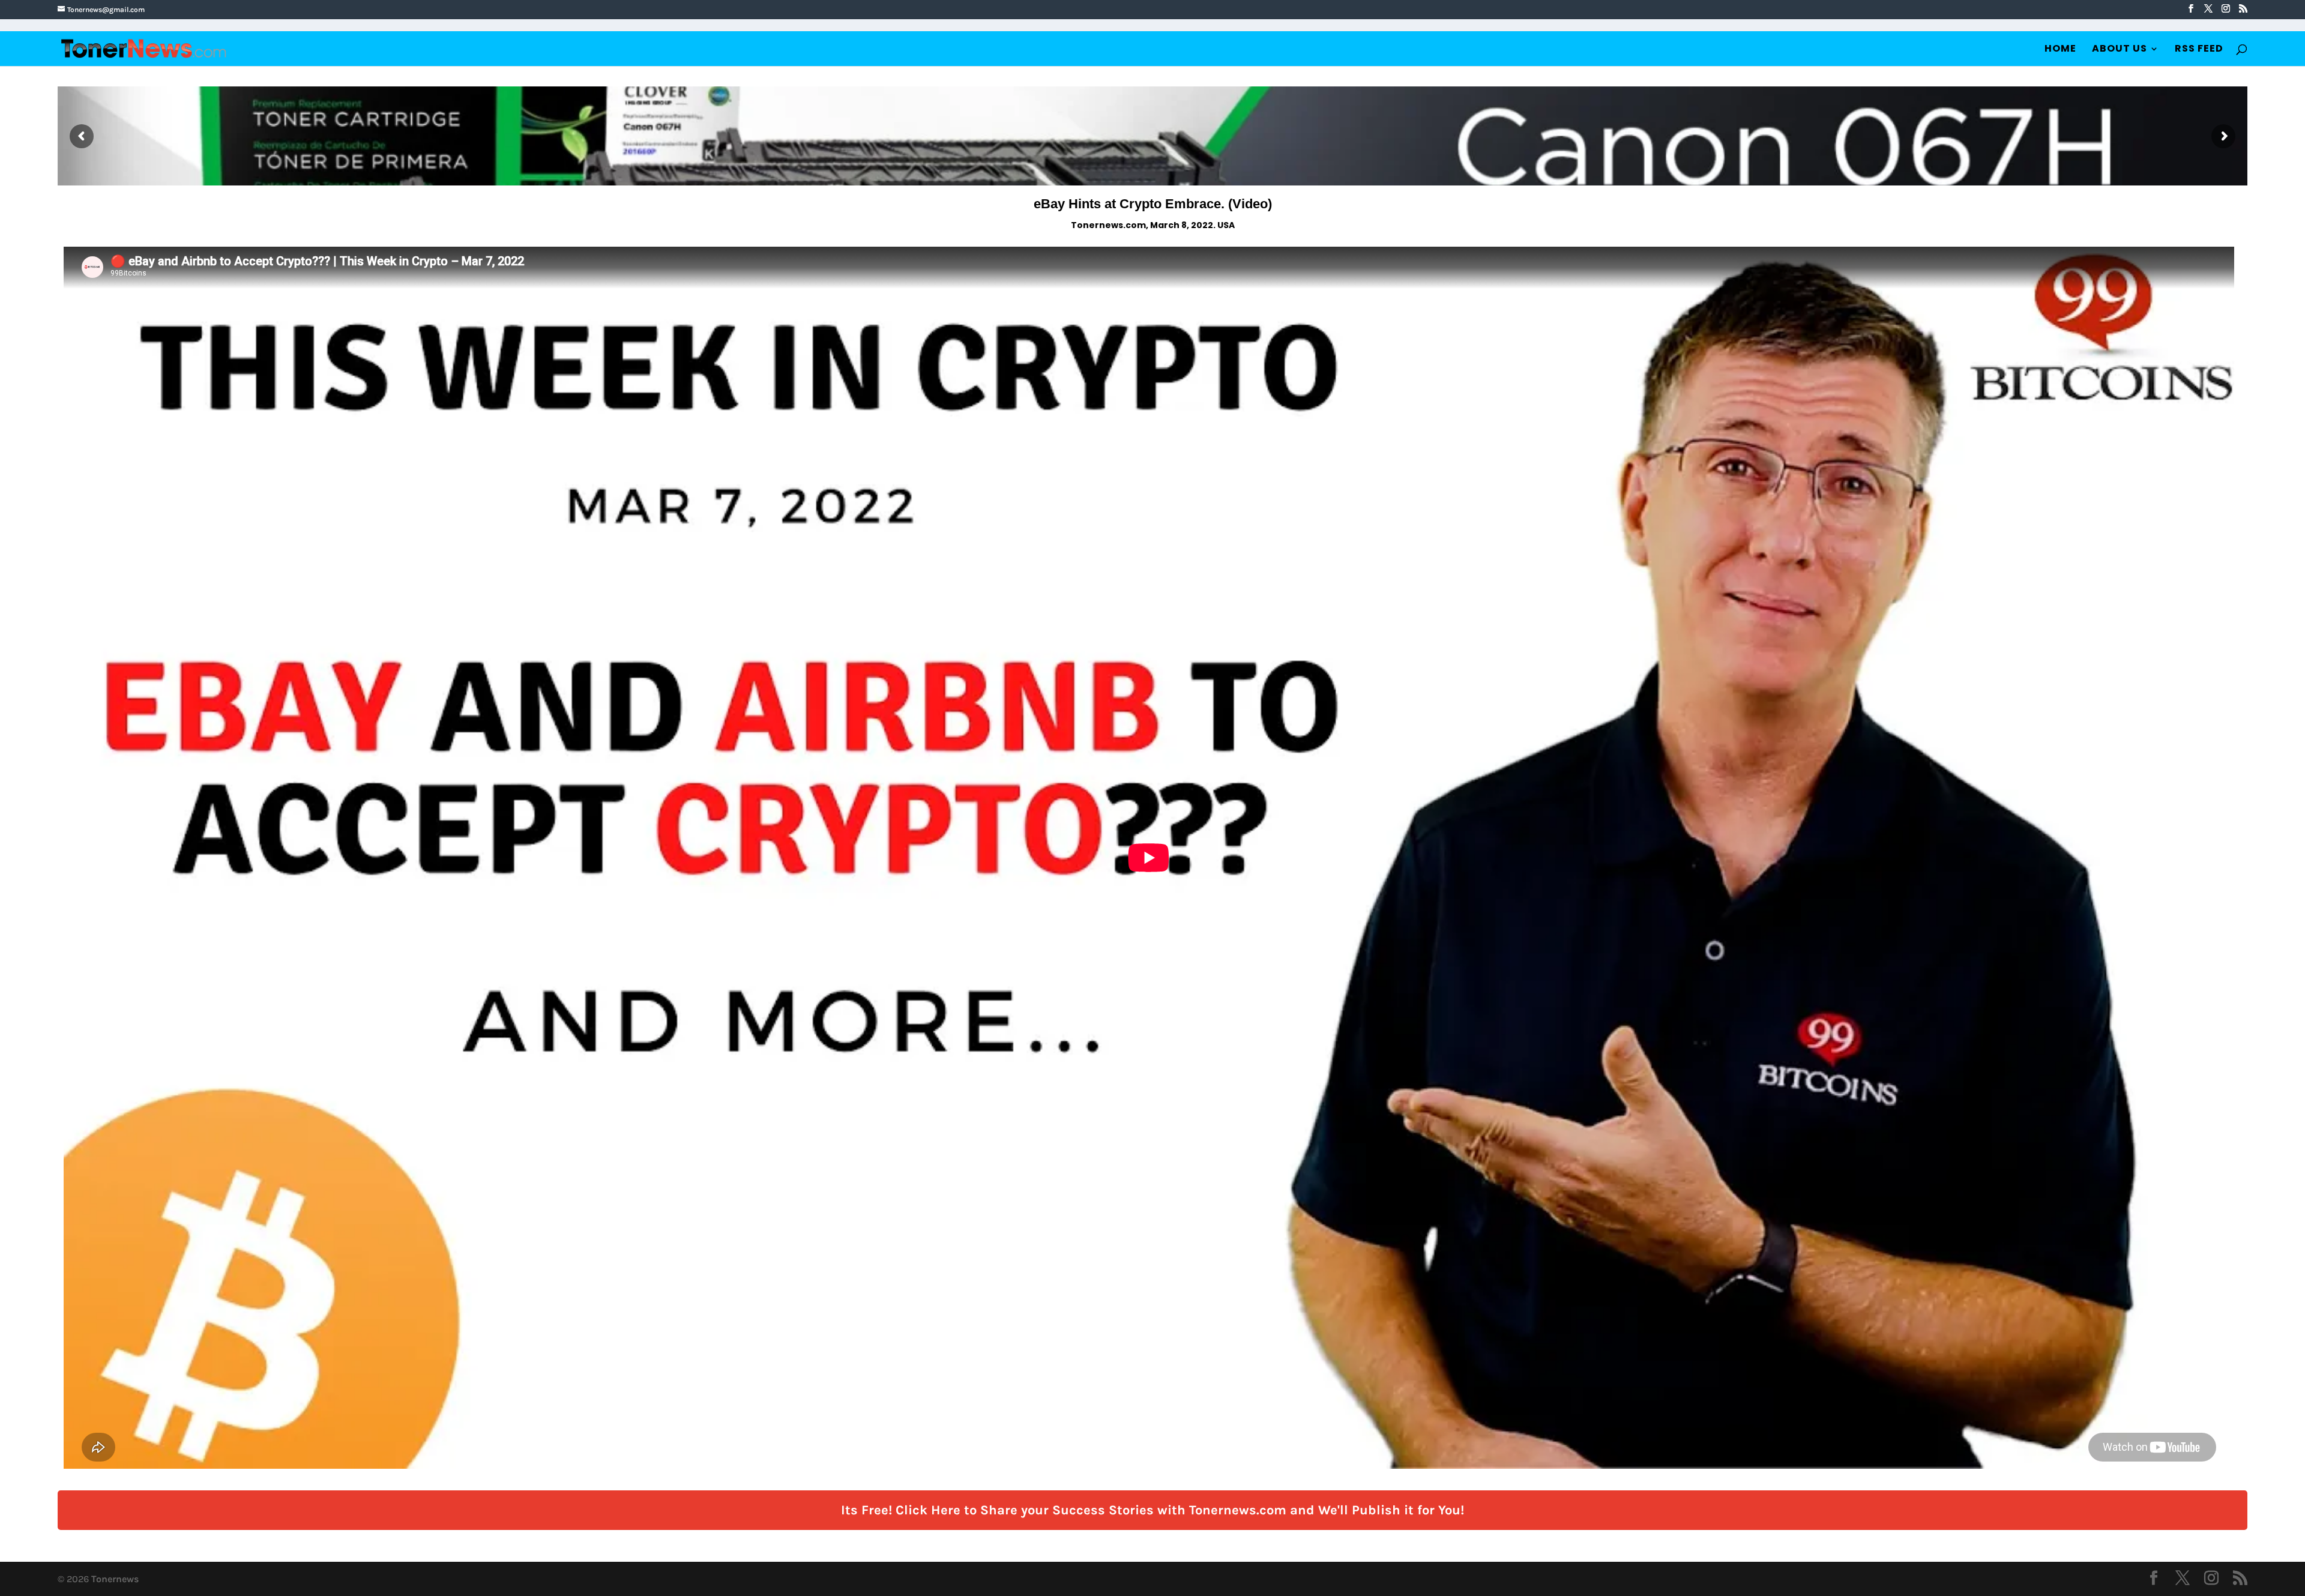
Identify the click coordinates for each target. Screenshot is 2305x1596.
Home (2060, 50)
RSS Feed (2199, 50)
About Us (2120, 50)
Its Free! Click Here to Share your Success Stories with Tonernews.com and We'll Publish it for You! (1152, 1510)
